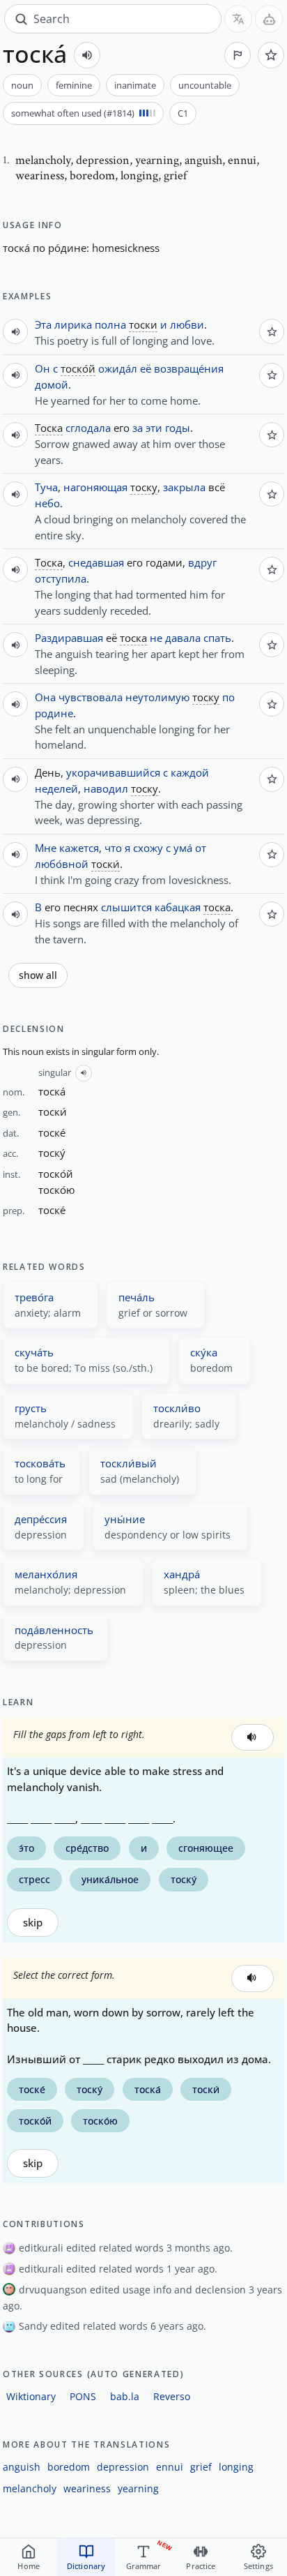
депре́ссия (41, 1519)
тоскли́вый (129, 1463)
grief (201, 2467)
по (39, 248)
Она (45, 697)
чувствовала (91, 697)
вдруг (202, 562)
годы (178, 428)
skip (33, 1923)
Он (42, 368)
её (146, 368)
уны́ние (125, 1519)
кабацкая (178, 907)
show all (38, 975)
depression (123, 2467)
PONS (83, 2396)
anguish (22, 2467)
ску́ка (204, 1352)
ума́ (183, 848)
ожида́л (118, 368)
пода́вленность (54, 1630)
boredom (69, 2467)
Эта (43, 324)
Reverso (172, 2396)
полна (110, 324)
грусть (31, 1408)
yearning (138, 2488)
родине (54, 713)
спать (217, 638)
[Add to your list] (271, 55)
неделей (56, 788)
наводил (106, 788)
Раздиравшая (69, 638)
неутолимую (157, 697)
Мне (46, 848)
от (201, 848)
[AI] (269, 19)
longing (236, 2467)
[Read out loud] (87, 55)
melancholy (30, 2488)
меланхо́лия (46, 1574)
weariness (87, 2488)
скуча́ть (34, 1352)
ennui (170, 2467)
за (138, 428)
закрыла (184, 487)
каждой (190, 772)
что (113, 848)
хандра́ (182, 1574)
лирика (73, 324)
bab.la (125, 2396)
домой (52, 384)
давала (183, 638)
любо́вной (62, 864)
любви (187, 324)
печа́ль (137, 1297)
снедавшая (96, 562)
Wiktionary (31, 2396)
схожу (148, 848)
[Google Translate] (238, 19)
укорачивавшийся (113, 772)
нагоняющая (95, 487)
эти (154, 428)
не (156, 638)
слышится (126, 907)
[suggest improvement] (238, 55)
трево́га (34, 1297)
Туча (46, 487)
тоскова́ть (40, 1463)
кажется (79, 848)
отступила (61, 578)
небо (47, 503)
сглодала (88, 428)
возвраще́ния (189, 368)
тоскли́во (177, 1408)
